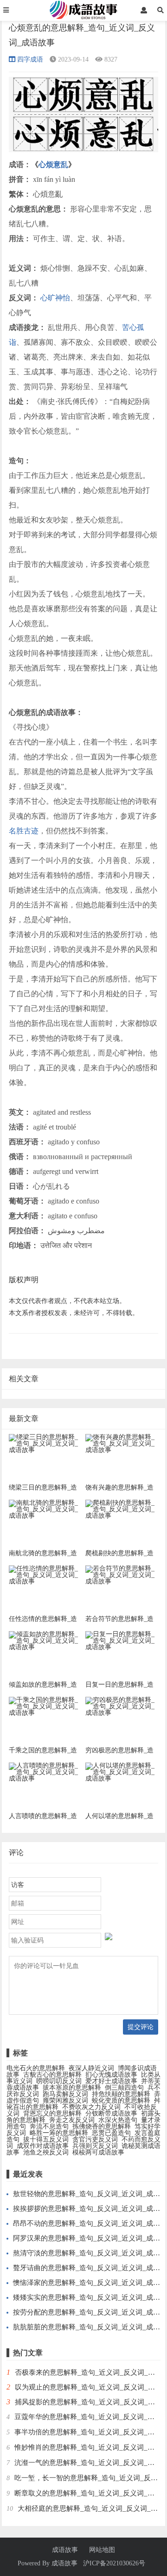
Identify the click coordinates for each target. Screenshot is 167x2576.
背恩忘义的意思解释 (52, 2114)
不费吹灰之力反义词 (91, 2107)
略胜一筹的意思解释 (59, 2133)
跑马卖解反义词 (65, 2094)
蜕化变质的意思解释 (121, 2101)
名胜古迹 (24, 831)
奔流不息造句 (49, 2126)
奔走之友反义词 (72, 2120)
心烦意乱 (53, 164)
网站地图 (102, 2550)
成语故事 (65, 2550)
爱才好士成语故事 (111, 2081)
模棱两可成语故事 (98, 2152)
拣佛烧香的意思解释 (102, 2126)
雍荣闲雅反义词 (65, 2101)
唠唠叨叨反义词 (59, 2081)
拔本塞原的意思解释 (72, 2088)
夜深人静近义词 (91, 2068)
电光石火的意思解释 (36, 2068)
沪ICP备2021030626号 (114, 2563)
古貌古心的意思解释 (52, 2075)
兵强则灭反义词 (95, 2146)
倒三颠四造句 (124, 2088)
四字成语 (30, 59)
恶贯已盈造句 (111, 2133)
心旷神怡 (55, 298)
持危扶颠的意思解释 (121, 2094)
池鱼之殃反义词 (46, 2152)
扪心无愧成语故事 (111, 2075)
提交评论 (141, 2027)
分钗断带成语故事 (111, 2114)
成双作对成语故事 (43, 2146)
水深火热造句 (118, 2120)
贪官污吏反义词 (95, 2139)
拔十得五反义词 (46, 2139)
